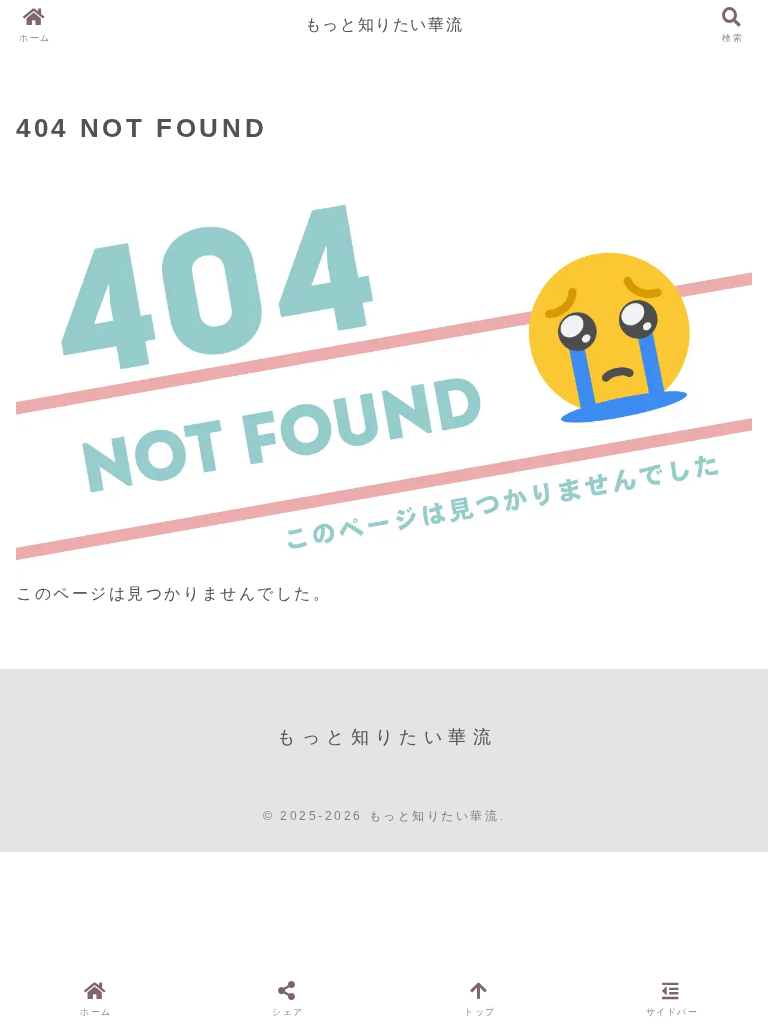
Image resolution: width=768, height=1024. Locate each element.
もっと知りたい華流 (384, 24)
